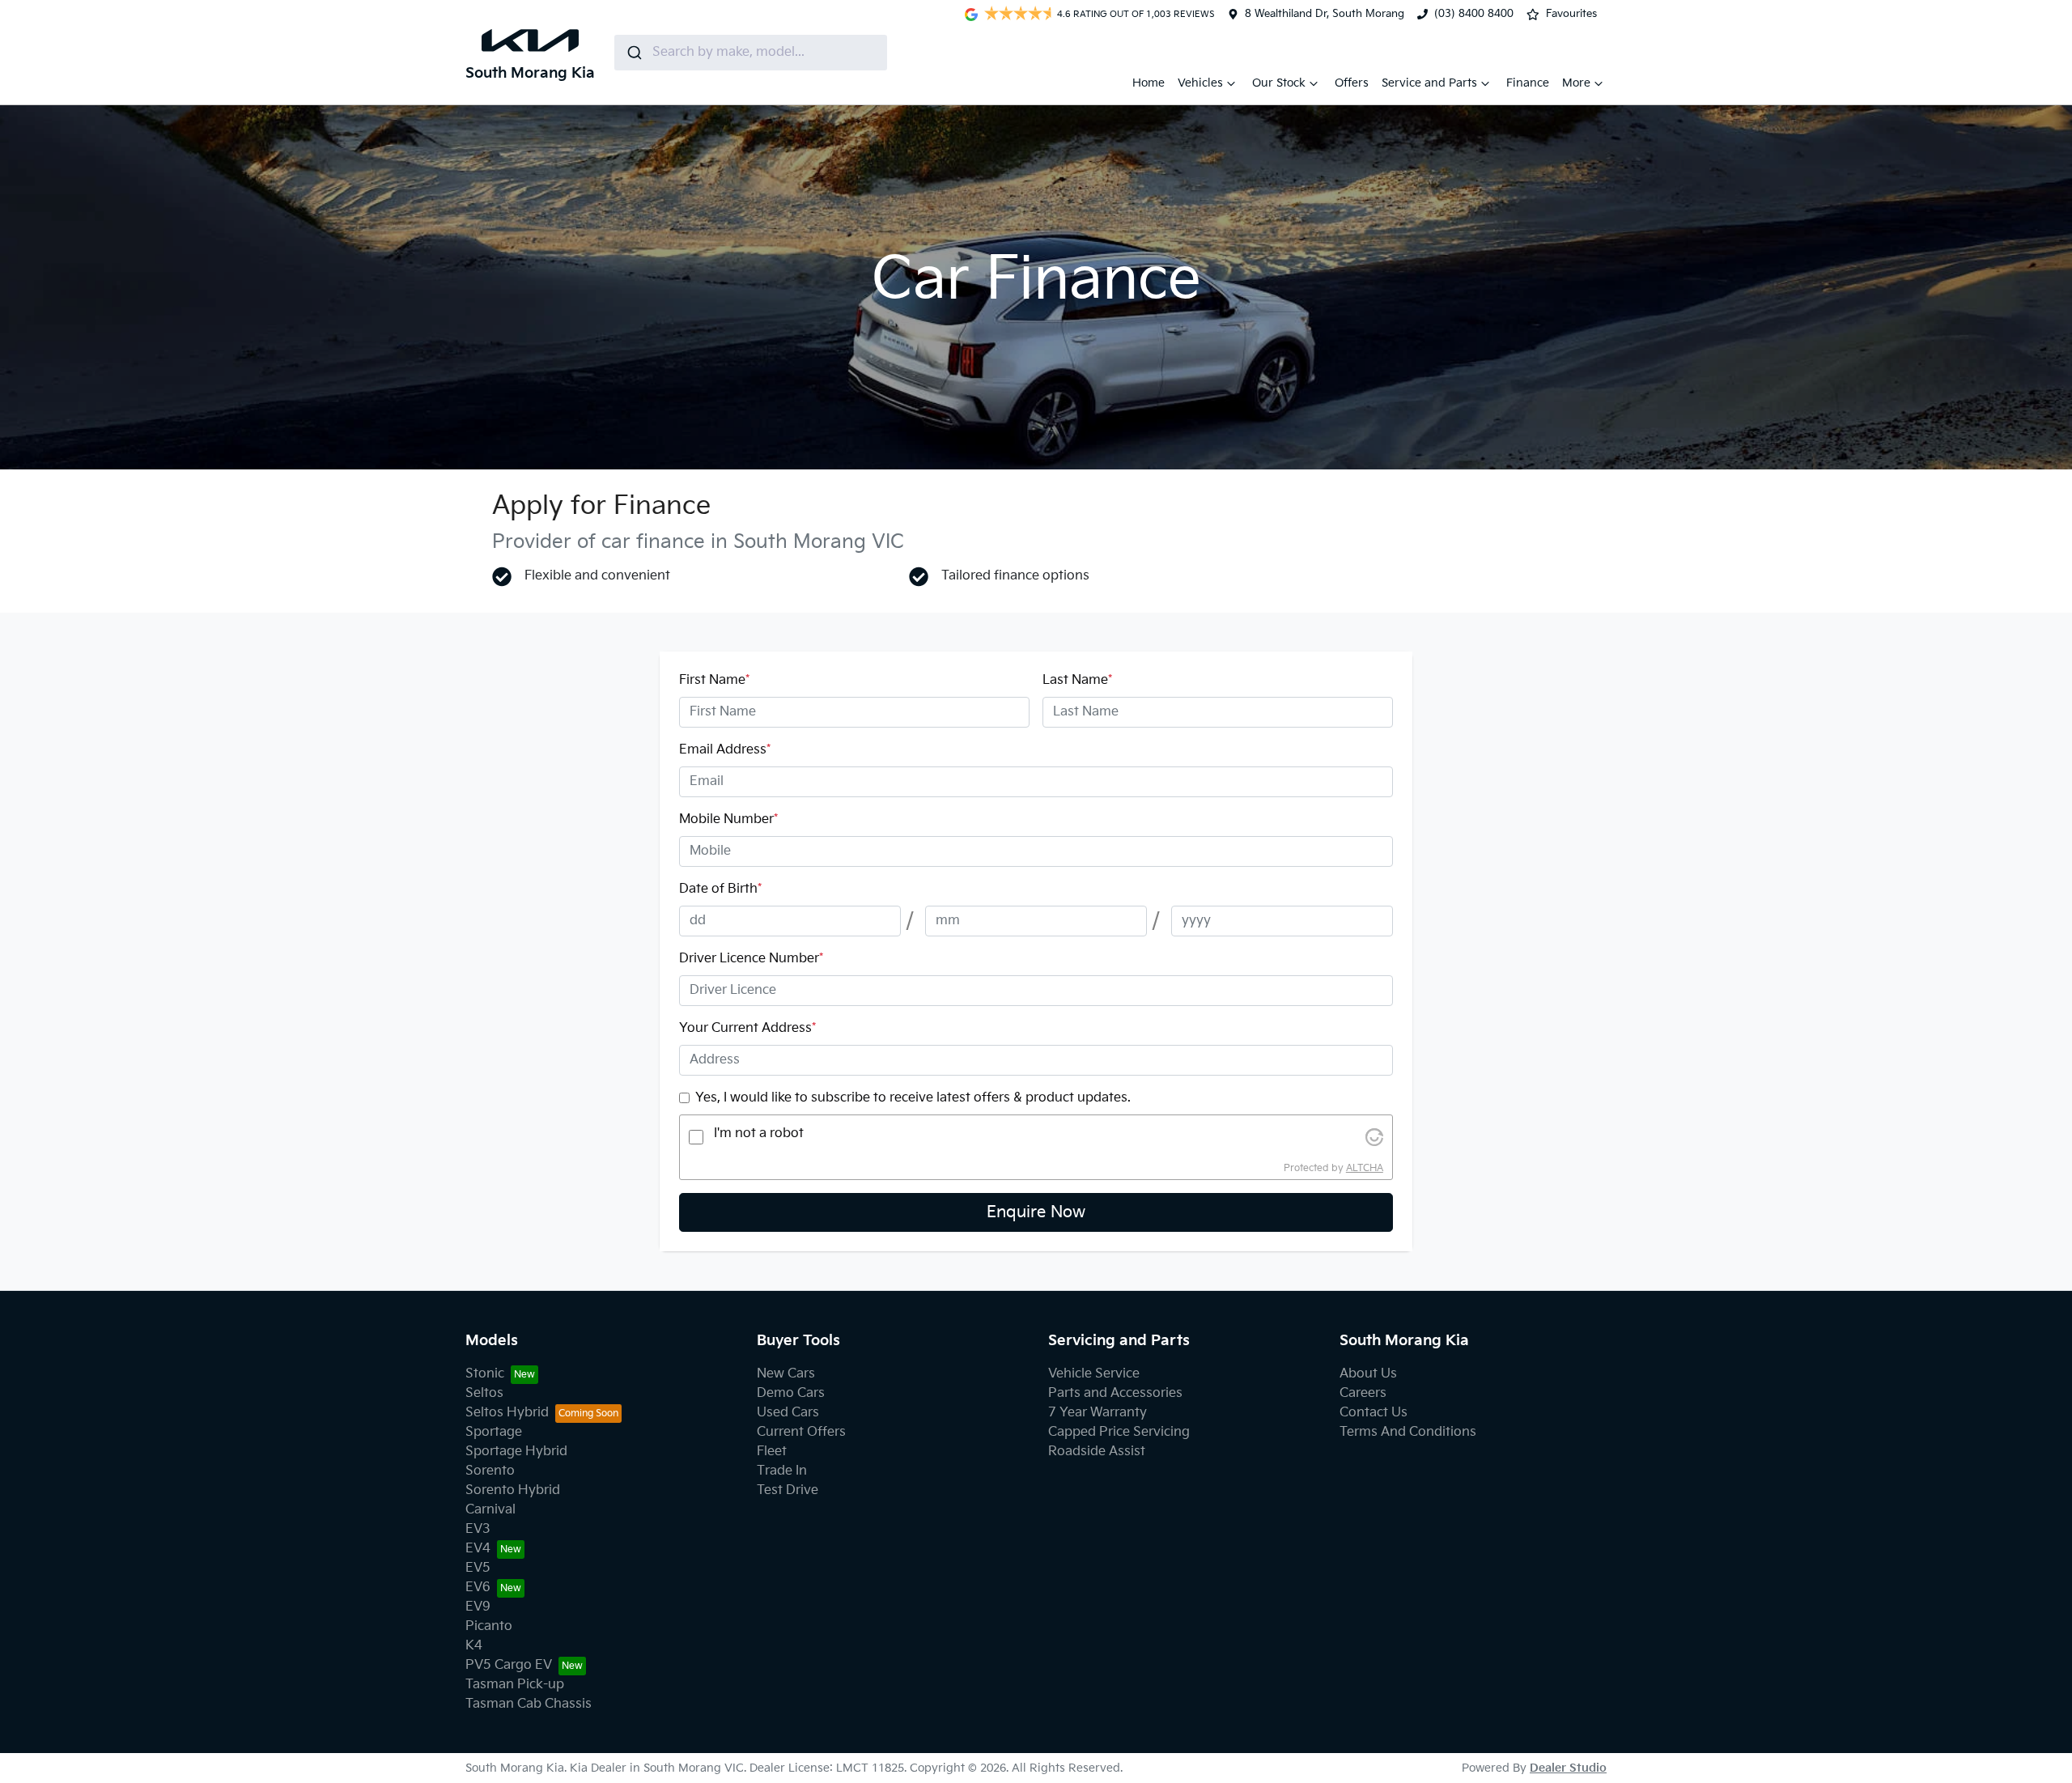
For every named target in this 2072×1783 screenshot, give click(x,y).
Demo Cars (791, 1393)
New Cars (786, 1374)
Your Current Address (747, 1028)
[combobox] (751, 53)
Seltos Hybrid (507, 1413)
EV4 (478, 1549)
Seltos (484, 1393)
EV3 (478, 1529)
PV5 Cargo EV (509, 1665)
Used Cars (788, 1413)
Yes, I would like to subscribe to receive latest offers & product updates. (913, 1098)
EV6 (478, 1588)
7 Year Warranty (1098, 1413)
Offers (1352, 83)
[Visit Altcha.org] (1374, 1137)
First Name (714, 680)
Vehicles (1200, 83)
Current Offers (801, 1432)
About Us (1368, 1374)
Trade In (782, 1471)
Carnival (490, 1510)
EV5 (478, 1568)
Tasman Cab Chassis (529, 1704)
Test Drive (788, 1490)
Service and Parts (1429, 83)
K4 (474, 1646)
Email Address (725, 750)
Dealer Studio (1568, 1768)
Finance (1528, 83)
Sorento (490, 1471)
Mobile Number (728, 819)
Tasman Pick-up (515, 1685)
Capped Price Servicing (1119, 1432)
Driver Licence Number (751, 959)
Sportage (494, 1432)
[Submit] (633, 53)
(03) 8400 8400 (1474, 14)
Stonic (485, 1374)
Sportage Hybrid (516, 1452)
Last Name (1077, 680)
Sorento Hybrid (513, 1490)
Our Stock (1279, 83)
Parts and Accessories (1115, 1393)
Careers (1363, 1393)
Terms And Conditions (1408, 1432)
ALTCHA (1365, 1168)
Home (1149, 83)
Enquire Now (1036, 1212)
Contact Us (1374, 1413)
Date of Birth (720, 889)
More (1576, 83)
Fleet (772, 1452)
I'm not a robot (759, 1133)
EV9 (478, 1607)
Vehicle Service (1094, 1374)
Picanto (489, 1626)
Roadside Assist (1097, 1452)
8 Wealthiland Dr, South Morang (1325, 14)
